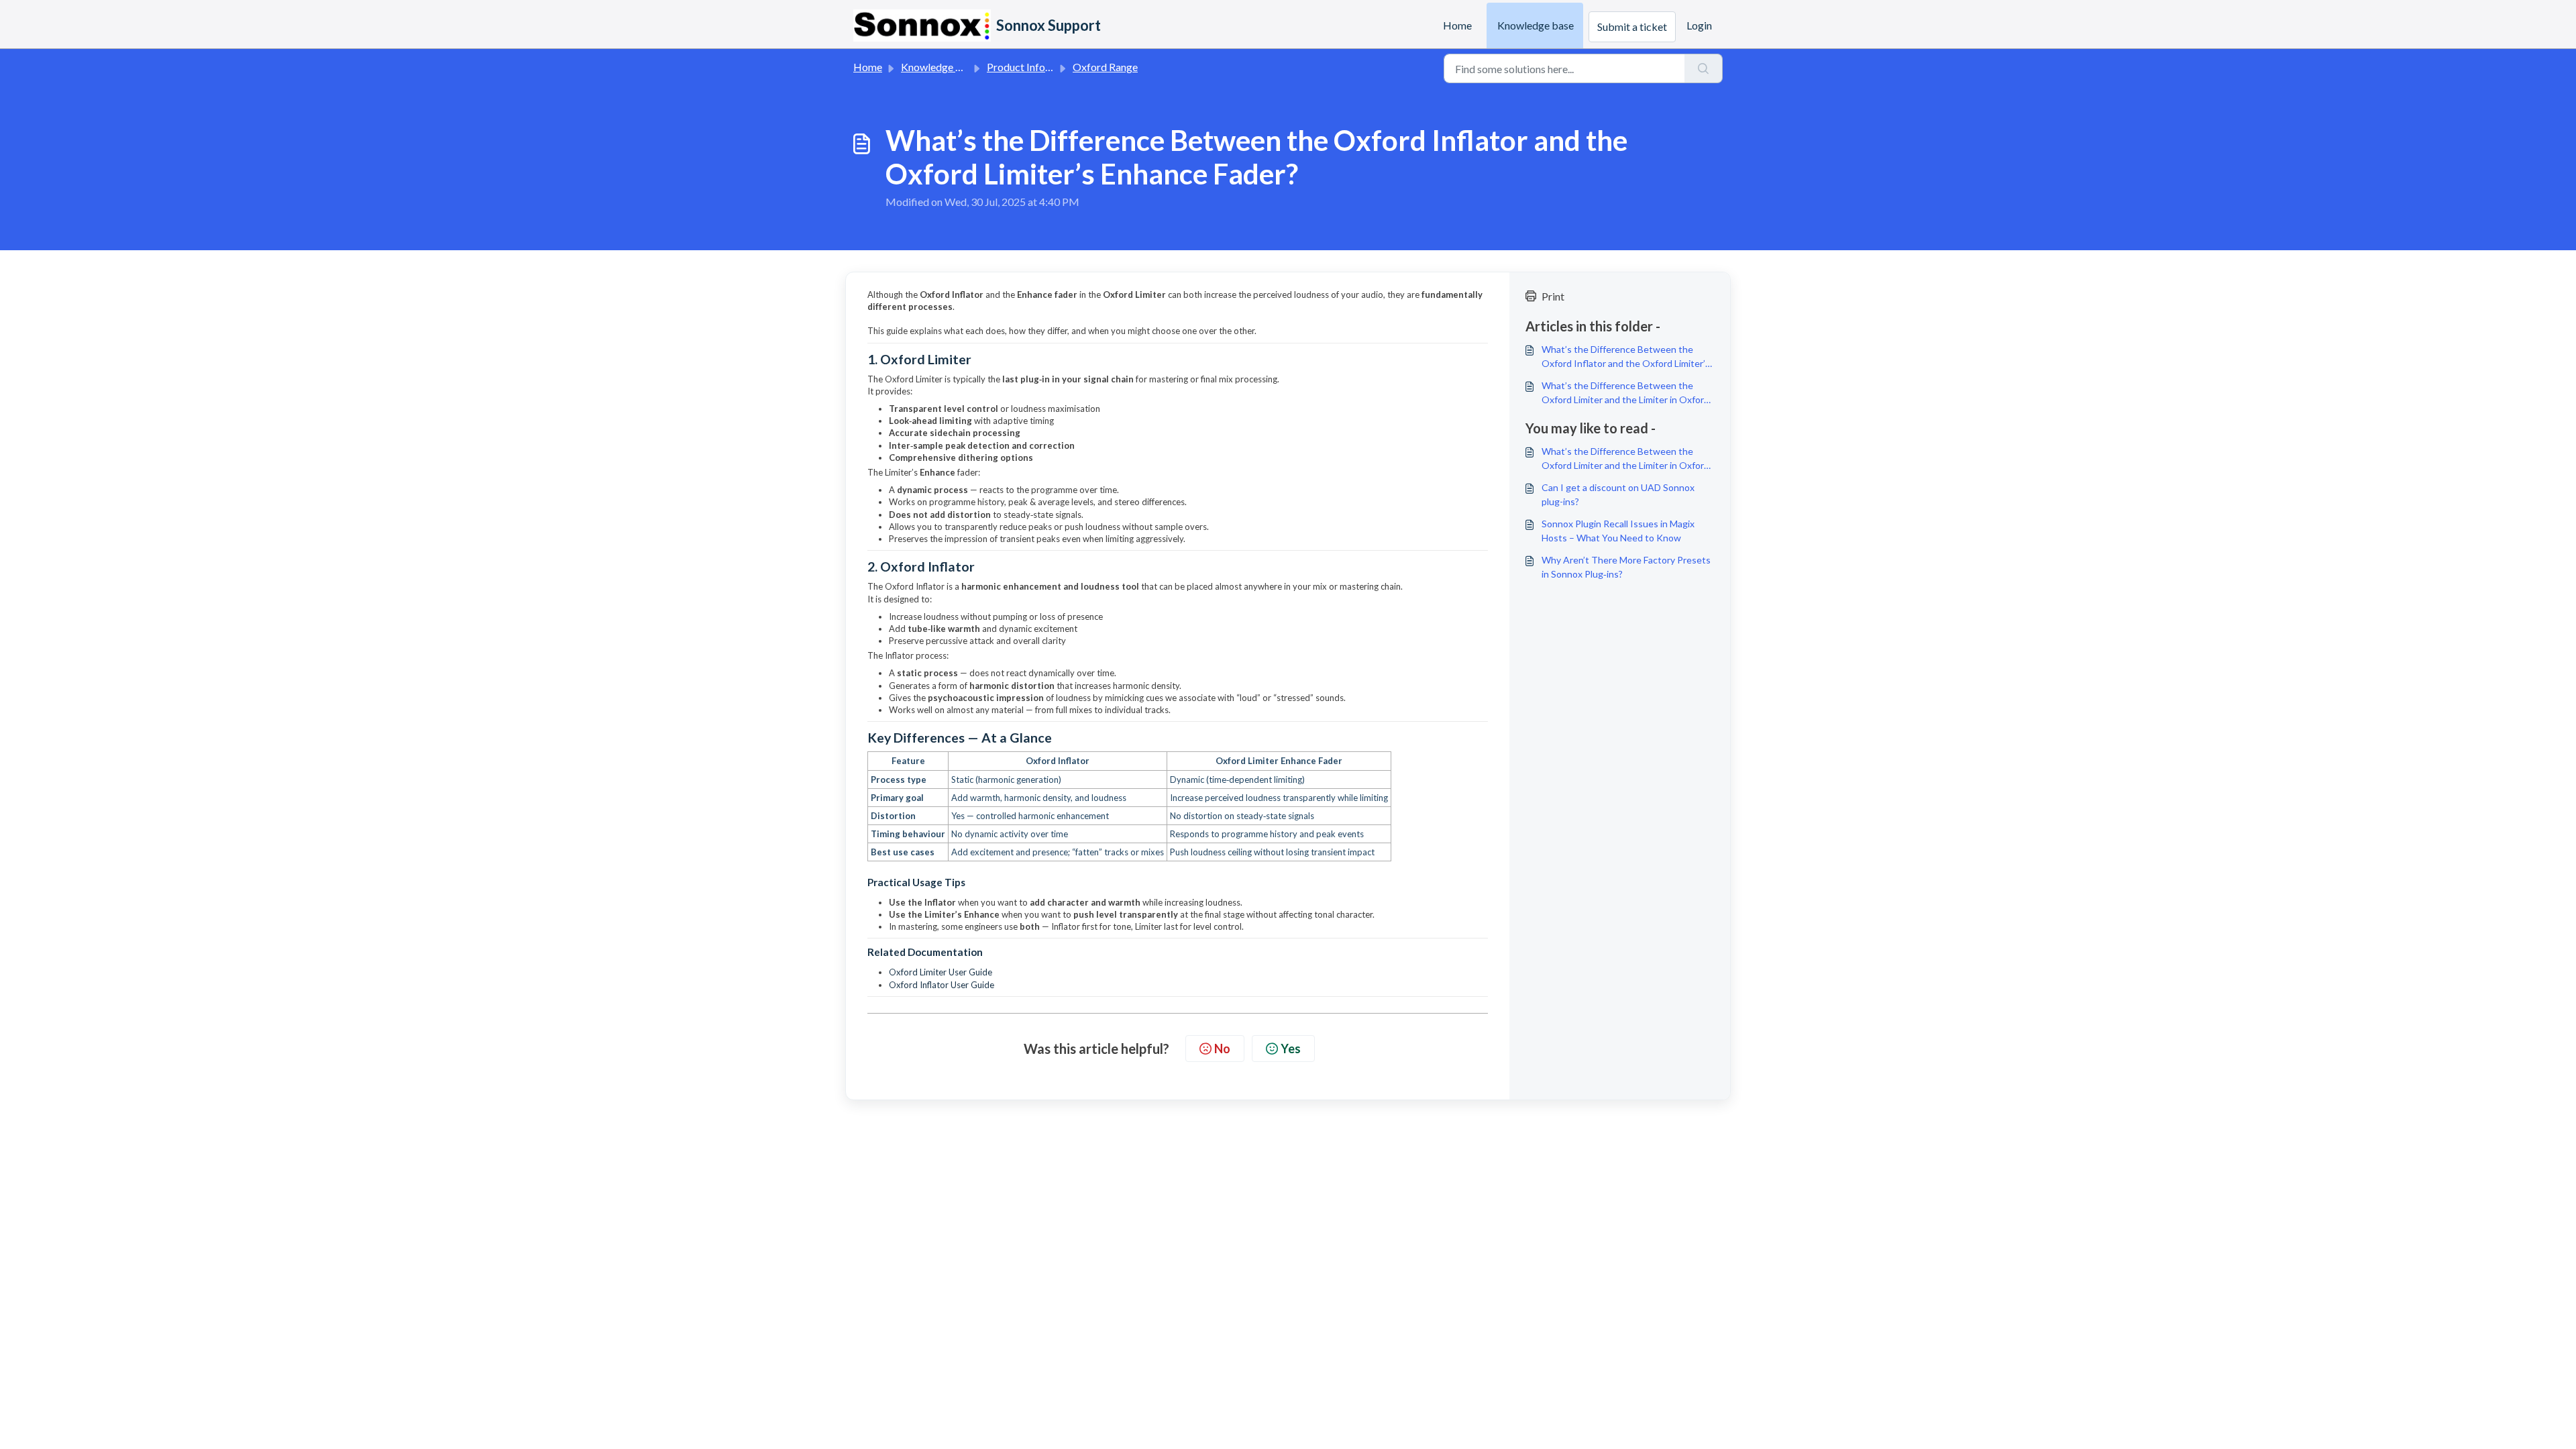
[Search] (1704, 68)
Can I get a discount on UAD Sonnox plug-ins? (1618, 494)
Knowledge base (1536, 25)
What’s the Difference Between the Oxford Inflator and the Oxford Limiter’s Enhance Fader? (1626, 357)
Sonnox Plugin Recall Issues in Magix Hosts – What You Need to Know (1618, 531)
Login (1699, 25)
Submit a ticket (1632, 26)
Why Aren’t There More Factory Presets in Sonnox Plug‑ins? (1626, 567)
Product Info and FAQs (1039, 67)
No (1222, 1049)
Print (1553, 296)
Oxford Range (1105, 67)
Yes (1291, 1049)
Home (1457, 25)
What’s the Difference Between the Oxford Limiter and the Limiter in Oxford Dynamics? (1625, 393)
